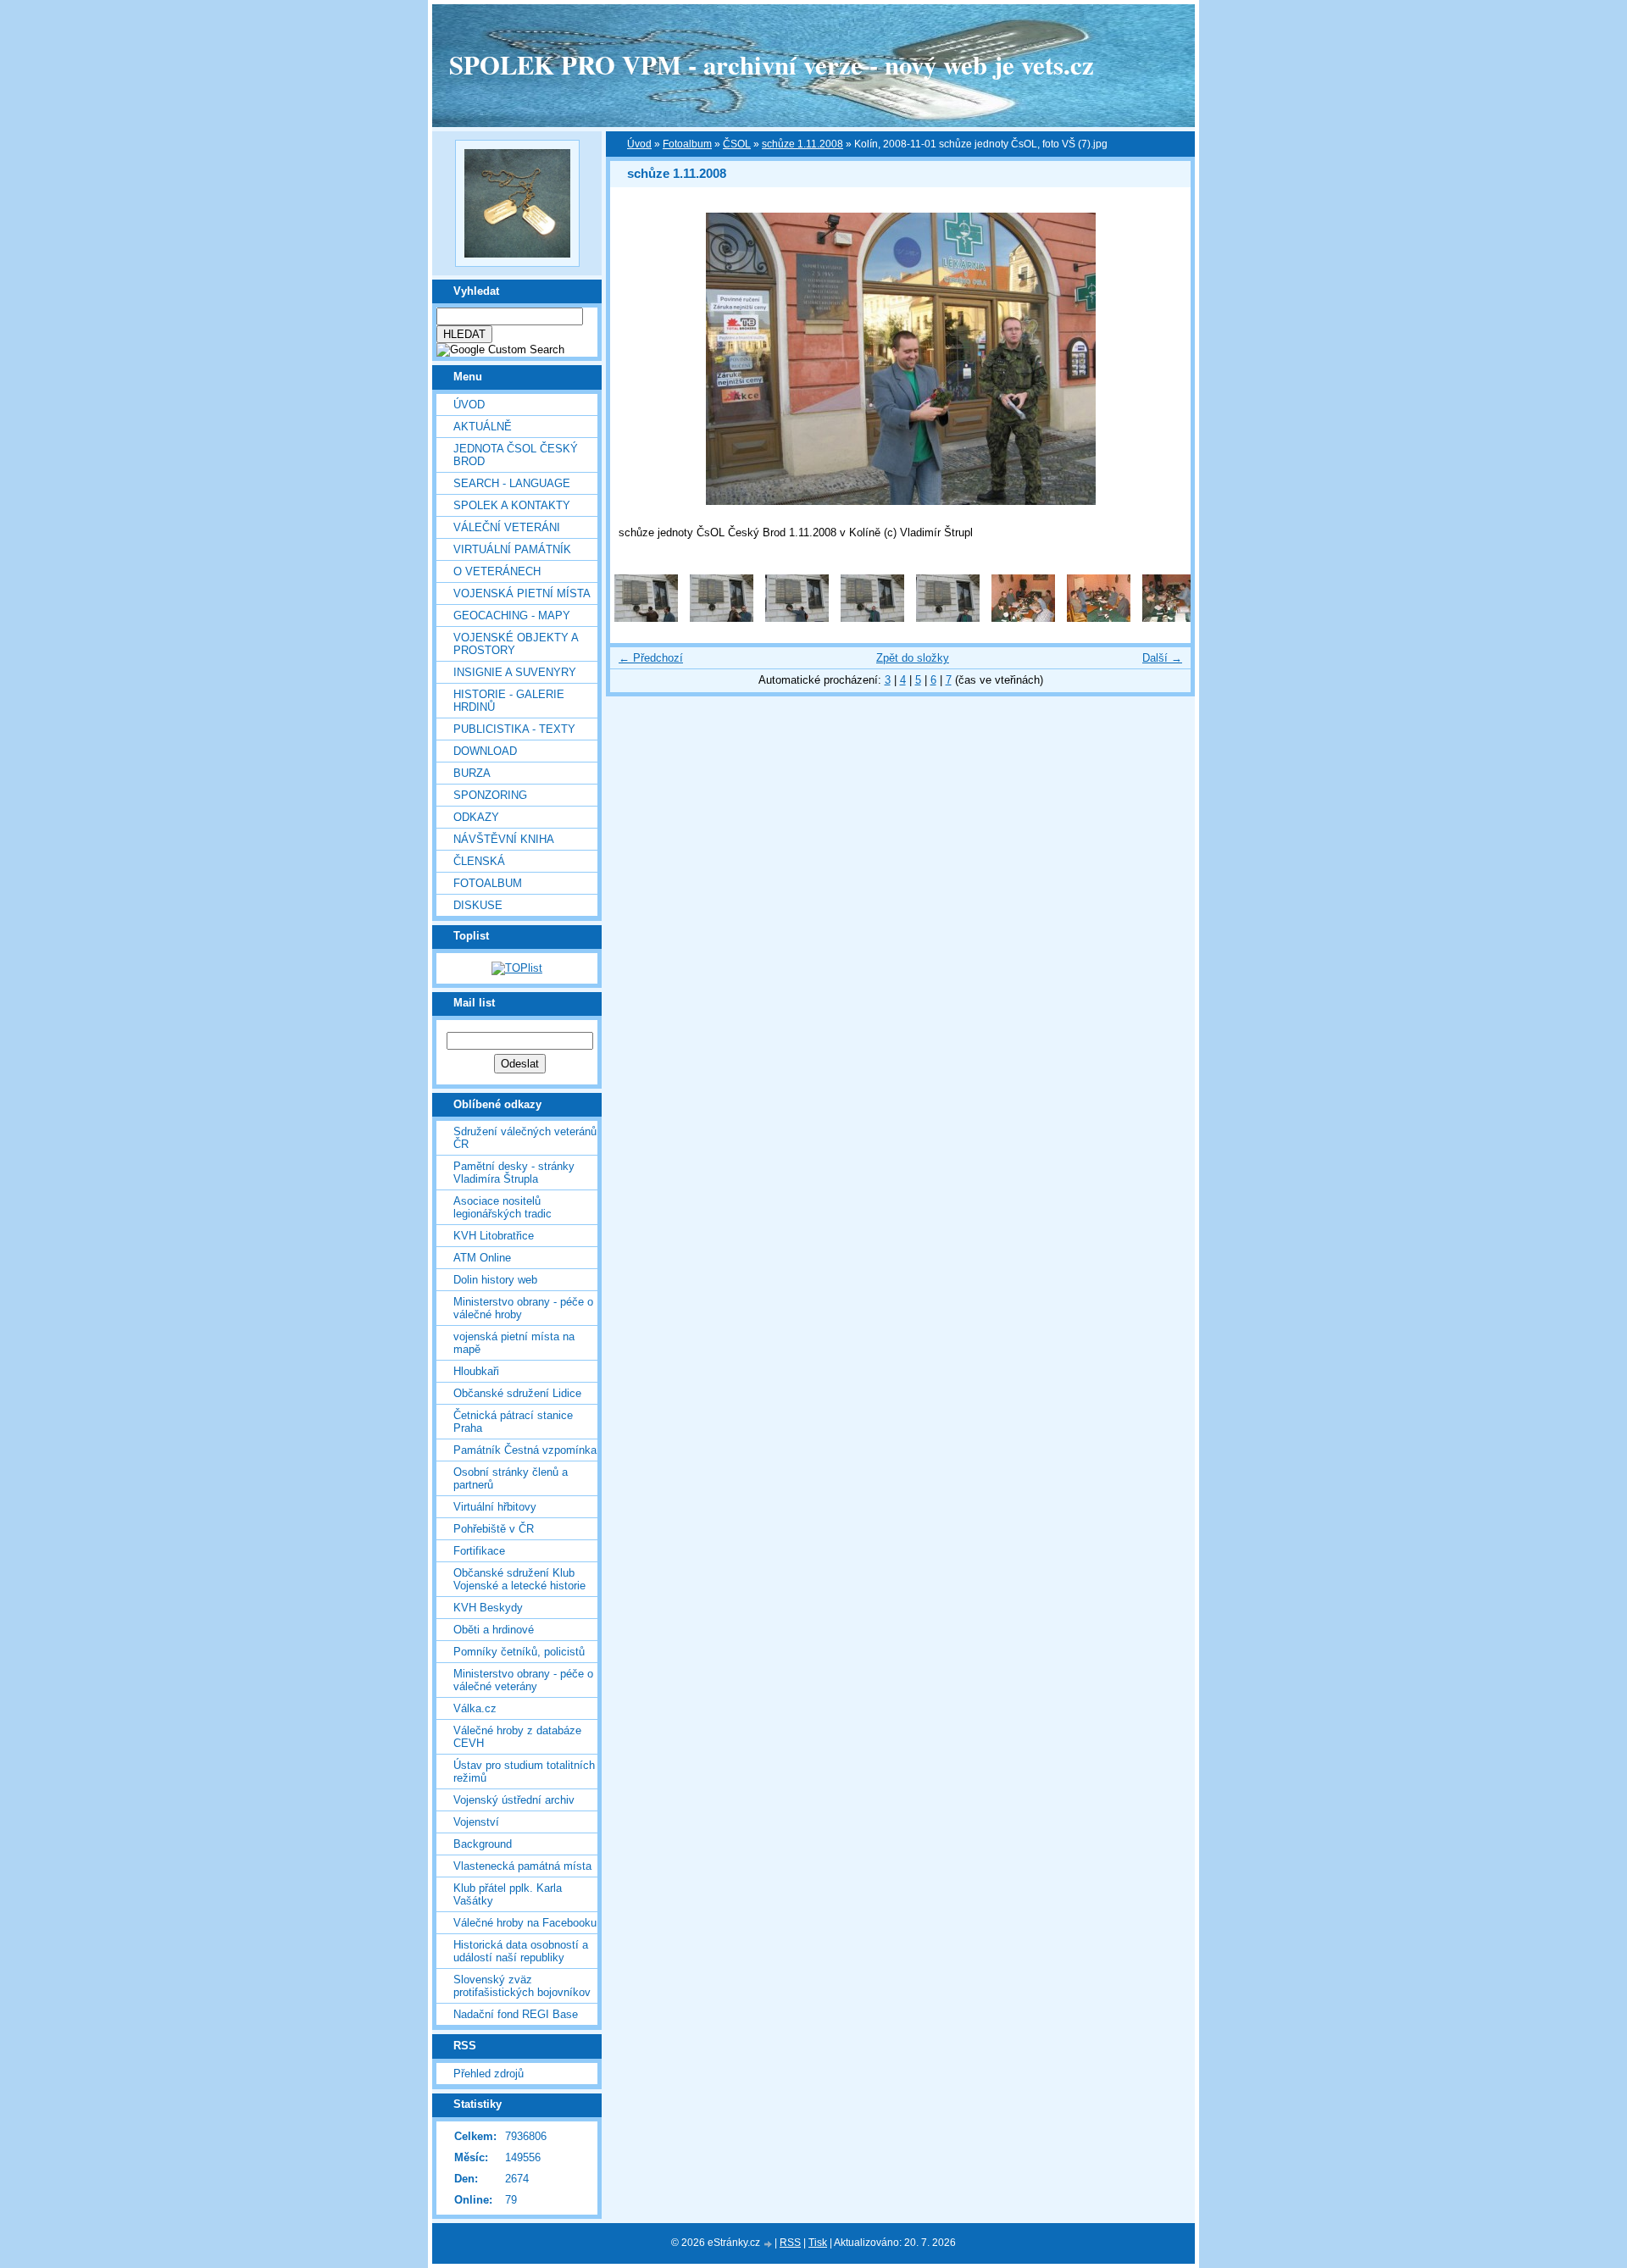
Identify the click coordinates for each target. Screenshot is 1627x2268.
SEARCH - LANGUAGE (512, 483)
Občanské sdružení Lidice (517, 1393)
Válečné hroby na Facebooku (525, 1923)
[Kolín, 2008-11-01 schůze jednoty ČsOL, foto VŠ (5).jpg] (1174, 618)
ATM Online (482, 1258)
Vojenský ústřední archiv (514, 1800)
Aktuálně (483, 427)
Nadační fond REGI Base (516, 2014)
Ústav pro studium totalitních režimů (524, 1772)
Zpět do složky (913, 658)
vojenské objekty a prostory (516, 644)
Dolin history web (495, 1280)
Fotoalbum (488, 883)
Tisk (818, 2243)
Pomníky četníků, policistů (519, 1652)
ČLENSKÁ (479, 861)
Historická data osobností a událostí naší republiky (521, 1951)
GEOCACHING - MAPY (512, 616)
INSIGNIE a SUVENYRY (515, 672)
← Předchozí (651, 658)
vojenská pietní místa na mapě (514, 1343)
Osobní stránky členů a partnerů (511, 1478)
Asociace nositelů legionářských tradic (503, 1207)
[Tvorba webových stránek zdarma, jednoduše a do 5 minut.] (769, 2244)
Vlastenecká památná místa (522, 1866)
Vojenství (476, 1822)
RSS (790, 2243)
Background (483, 1844)
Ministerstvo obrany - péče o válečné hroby (523, 1308)
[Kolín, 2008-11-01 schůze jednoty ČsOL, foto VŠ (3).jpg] (1023, 618)
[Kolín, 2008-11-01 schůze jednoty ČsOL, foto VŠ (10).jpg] (646, 618)
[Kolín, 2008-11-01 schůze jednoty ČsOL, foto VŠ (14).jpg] (872, 618)
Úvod (469, 405)
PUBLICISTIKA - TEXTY (514, 729)
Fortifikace (479, 1551)
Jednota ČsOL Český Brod (516, 455)
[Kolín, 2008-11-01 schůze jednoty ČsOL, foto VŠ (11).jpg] (722, 618)
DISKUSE (478, 905)
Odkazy (476, 817)
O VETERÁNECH (497, 571)
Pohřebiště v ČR (494, 1529)
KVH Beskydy (488, 1608)
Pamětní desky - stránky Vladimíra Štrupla (514, 1173)
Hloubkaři (476, 1371)
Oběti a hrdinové (494, 1630)
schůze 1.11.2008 (802, 144)
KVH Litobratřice (494, 1236)
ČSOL (737, 144)
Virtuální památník (512, 549)
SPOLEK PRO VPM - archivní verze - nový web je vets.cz (772, 64)
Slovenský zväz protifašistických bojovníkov (522, 1986)
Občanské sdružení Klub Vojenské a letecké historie (519, 1579)
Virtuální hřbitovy (495, 1507)
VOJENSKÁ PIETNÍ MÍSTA (522, 593)
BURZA (472, 773)
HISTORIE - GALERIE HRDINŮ (509, 701)
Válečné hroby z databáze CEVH (517, 1737)
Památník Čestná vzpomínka (525, 1450)
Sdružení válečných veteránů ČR (525, 1138)
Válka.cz (475, 1708)
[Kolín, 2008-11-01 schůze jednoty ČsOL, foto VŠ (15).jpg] (948, 618)
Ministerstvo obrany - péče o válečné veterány (523, 1680)
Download (485, 751)
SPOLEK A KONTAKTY (512, 505)
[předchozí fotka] (638, 359)
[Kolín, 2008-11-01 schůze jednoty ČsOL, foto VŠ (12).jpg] (797, 618)
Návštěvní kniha (504, 839)
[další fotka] (1163, 359)
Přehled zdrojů (489, 2074)
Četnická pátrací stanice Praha (513, 1422)
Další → (1162, 658)
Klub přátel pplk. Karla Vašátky (508, 1894)
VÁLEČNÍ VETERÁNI (507, 527)
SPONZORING (490, 795)
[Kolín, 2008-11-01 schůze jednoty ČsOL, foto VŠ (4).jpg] (1099, 618)
